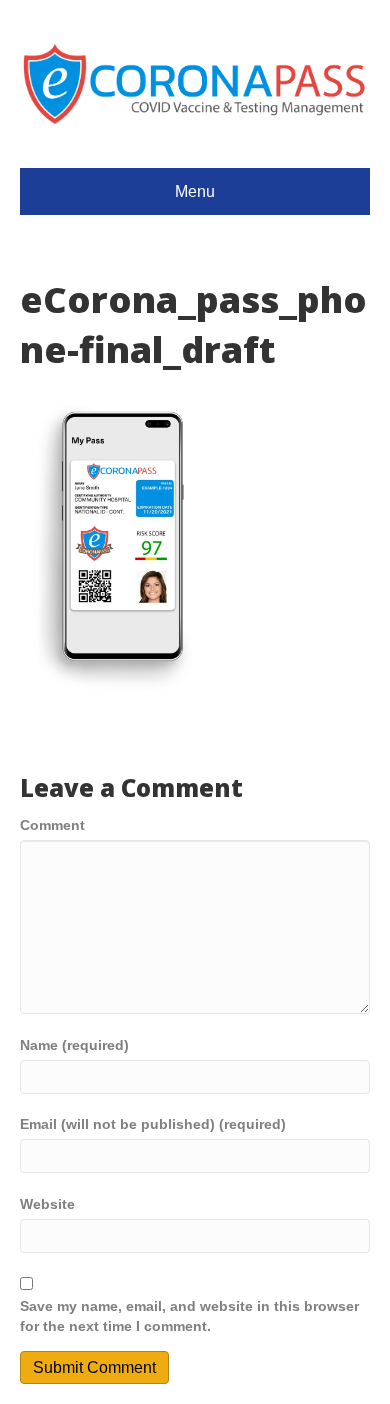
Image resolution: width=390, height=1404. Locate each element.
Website (47, 1204)
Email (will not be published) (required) (153, 1124)
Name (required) (74, 1045)
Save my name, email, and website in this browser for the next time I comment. (189, 1316)
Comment (52, 825)
